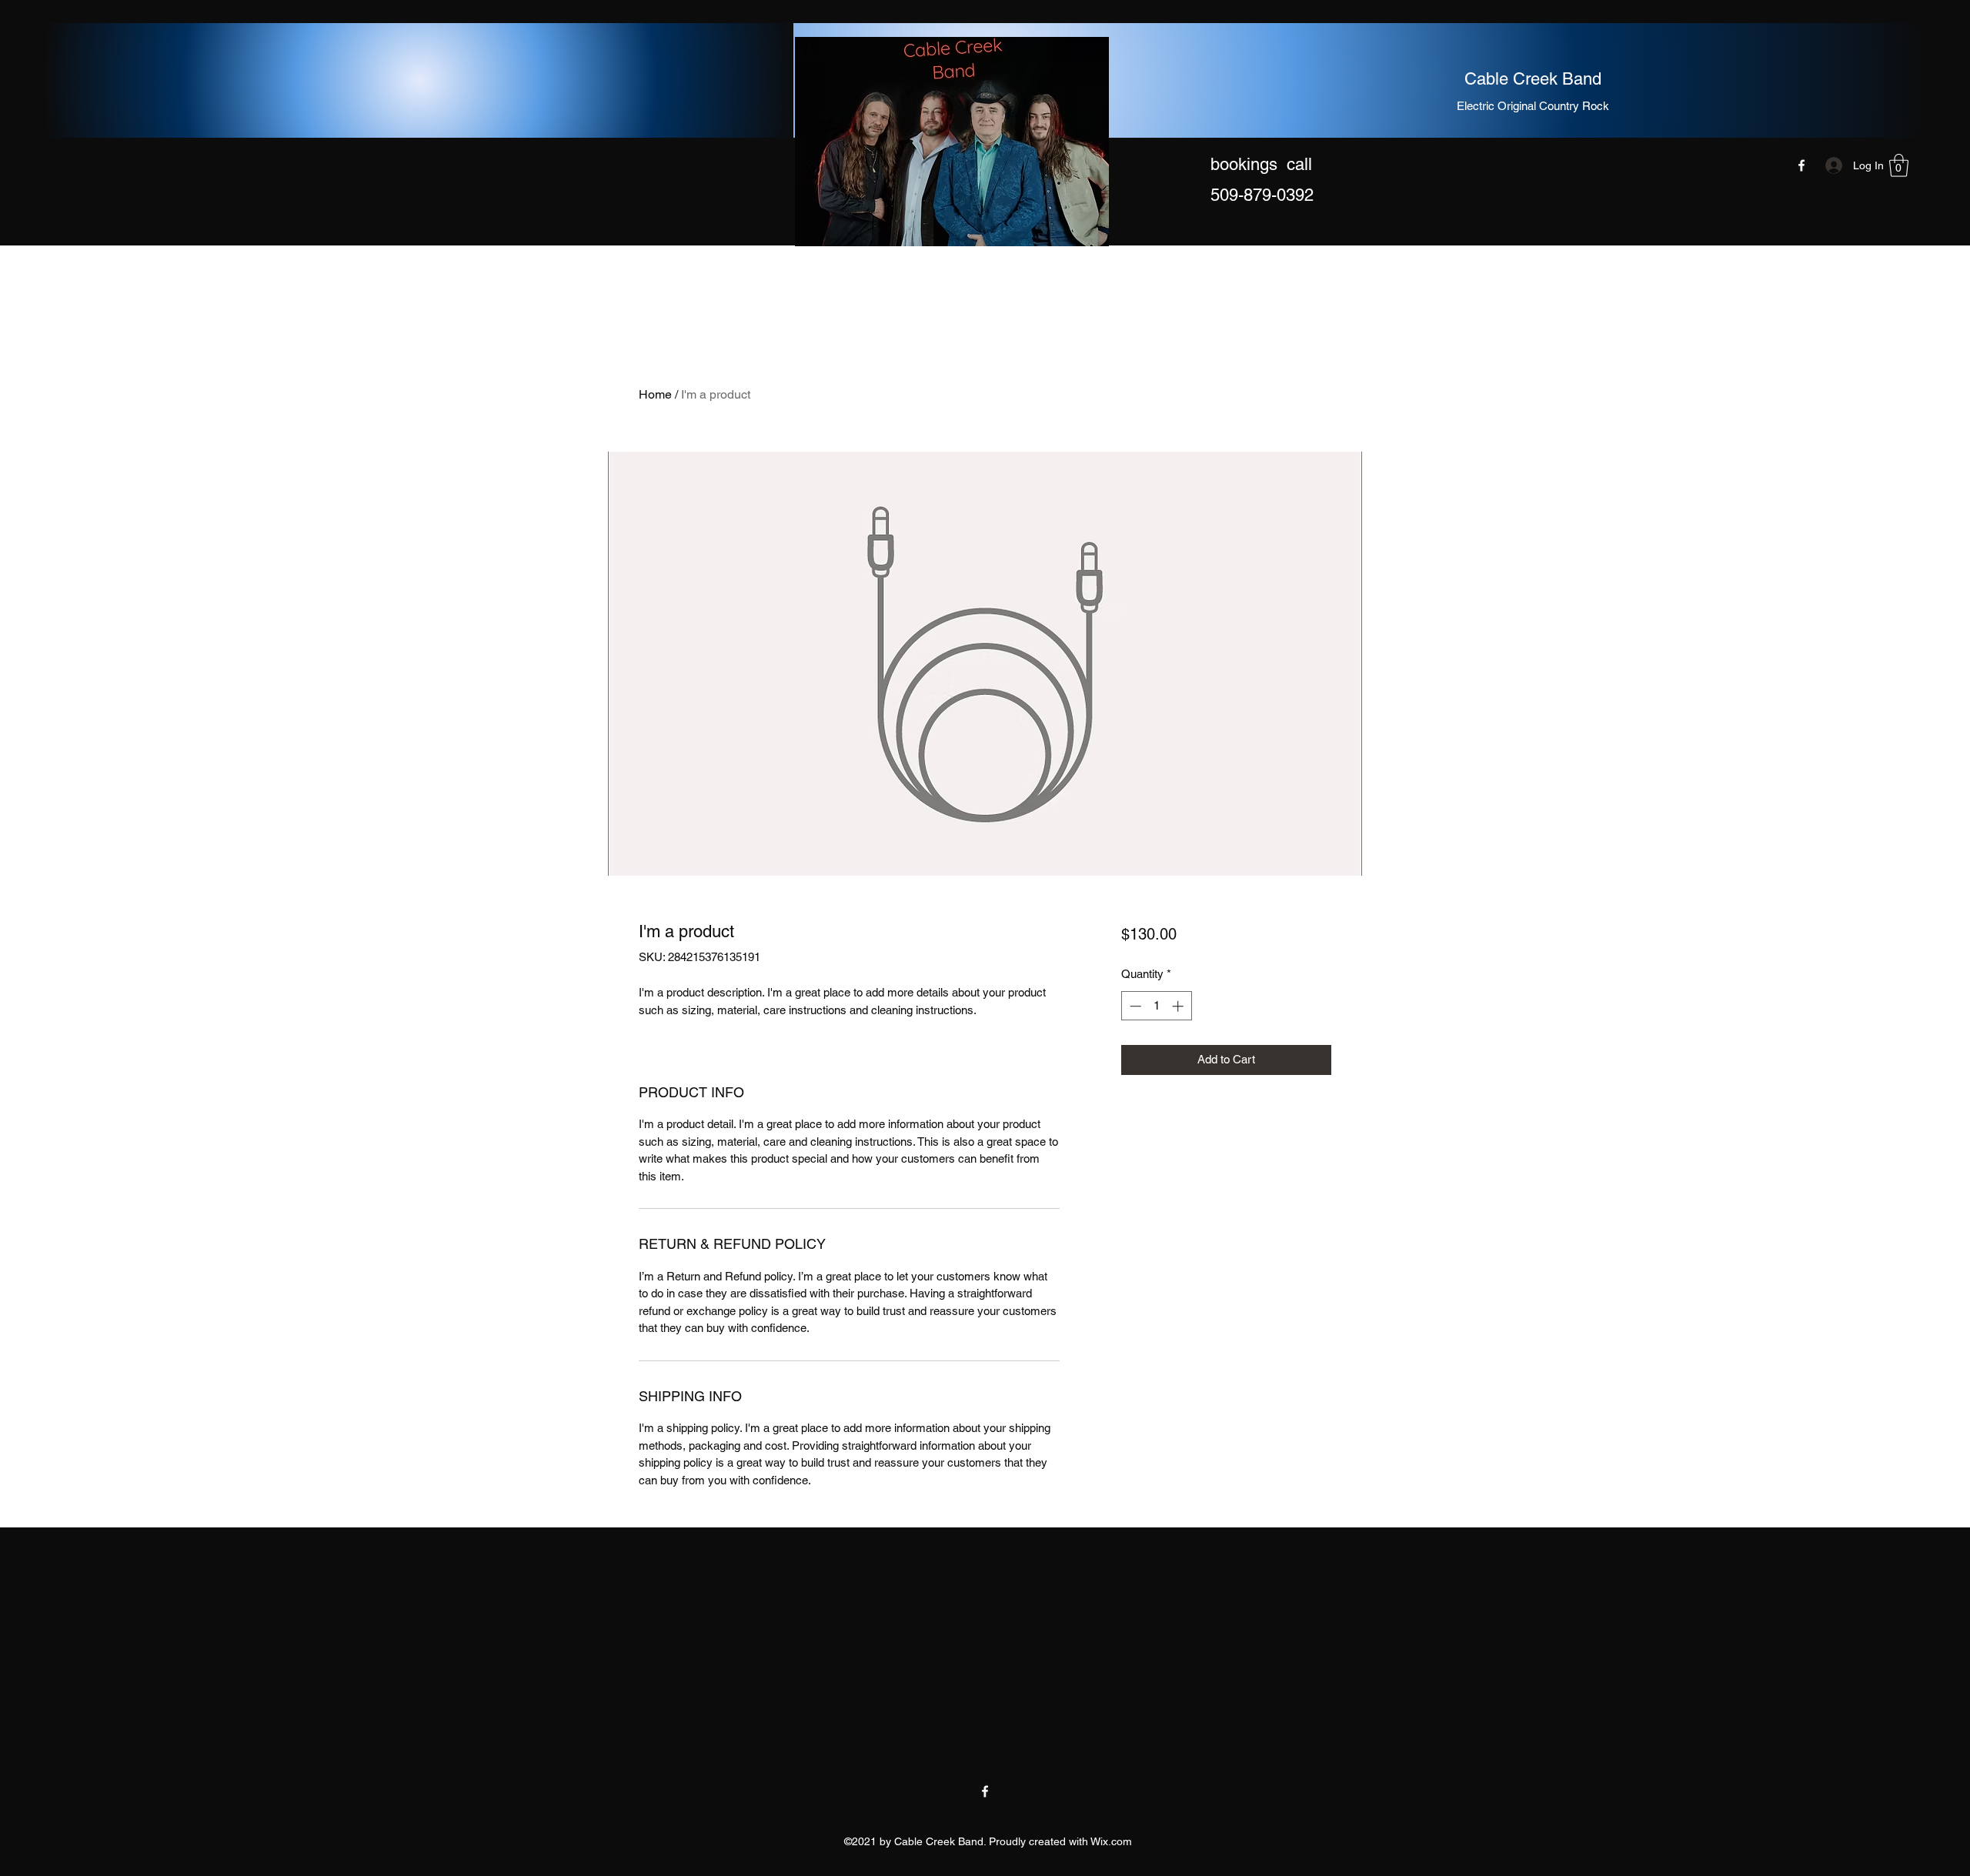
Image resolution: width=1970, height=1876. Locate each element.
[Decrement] (1134, 1006)
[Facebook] (1801, 165)
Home (655, 394)
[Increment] (1179, 1006)
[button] (1899, 165)
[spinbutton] (1156, 1006)
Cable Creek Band (1533, 79)
